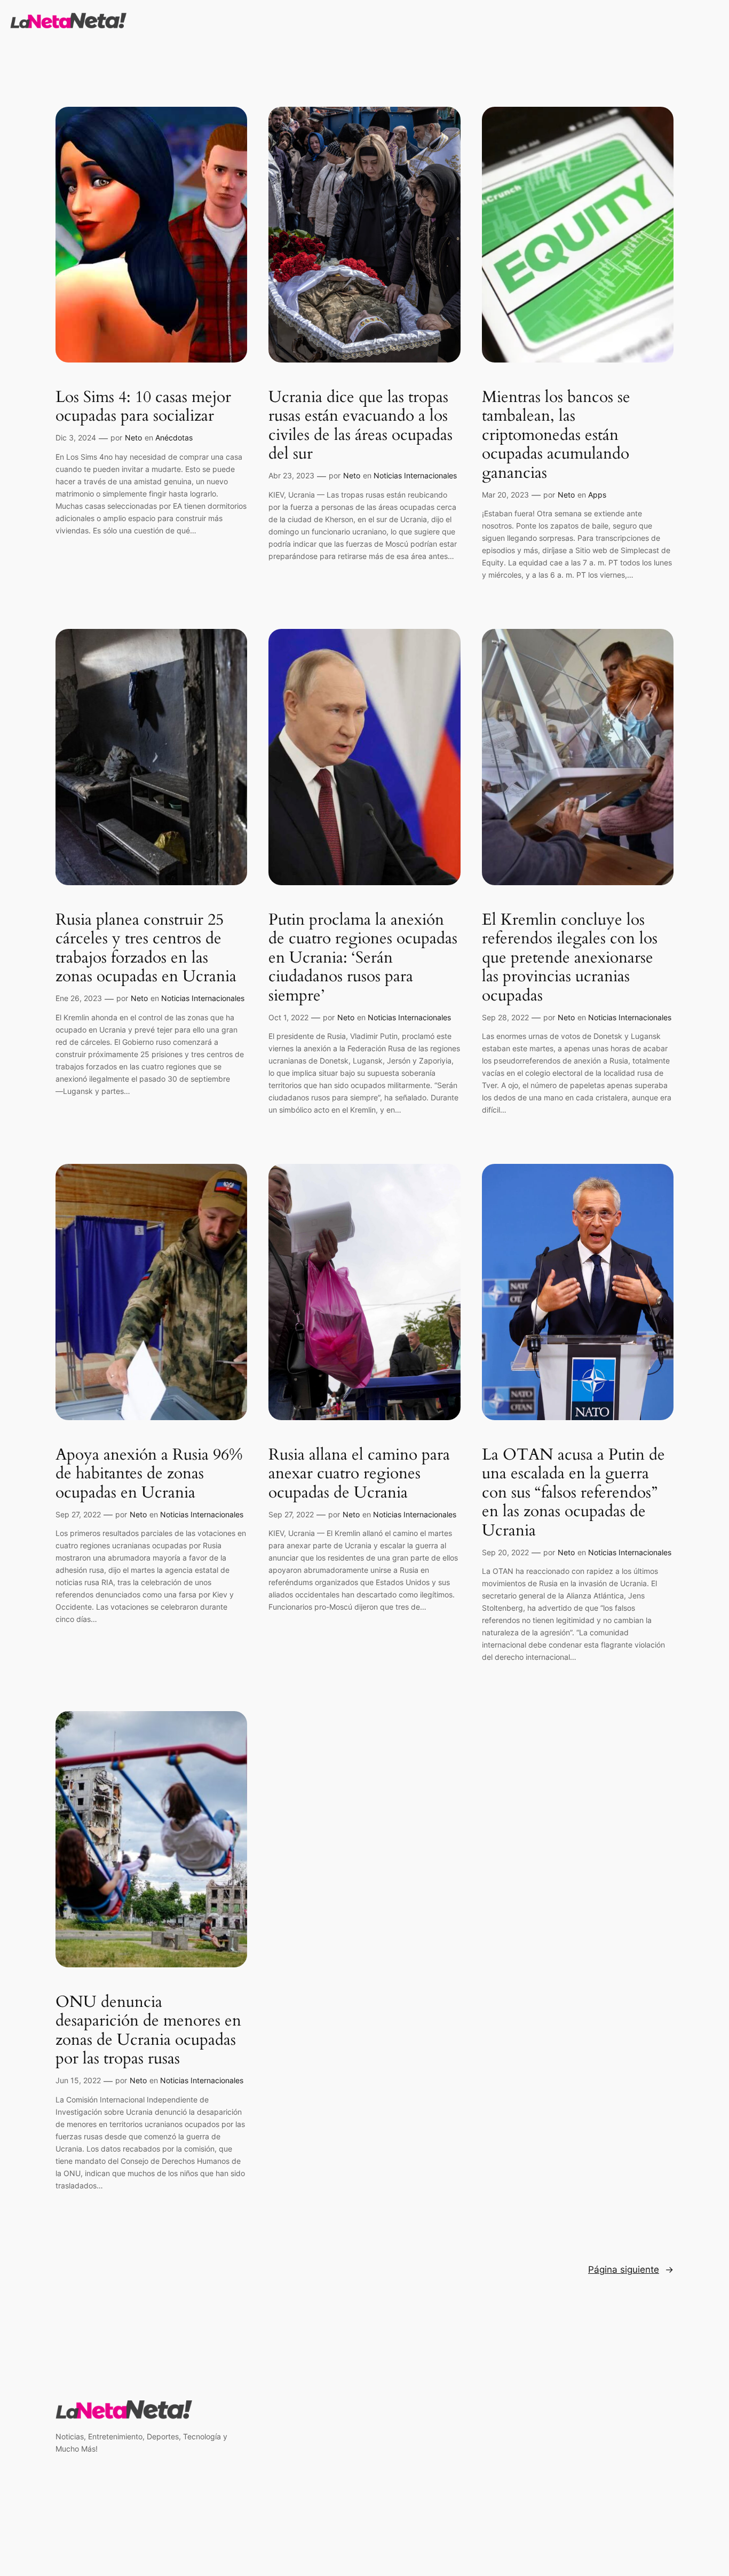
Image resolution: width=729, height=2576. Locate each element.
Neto (133, 438)
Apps (597, 495)
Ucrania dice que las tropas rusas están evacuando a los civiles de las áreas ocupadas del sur (360, 426)
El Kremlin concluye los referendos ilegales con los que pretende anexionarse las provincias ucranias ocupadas (570, 958)
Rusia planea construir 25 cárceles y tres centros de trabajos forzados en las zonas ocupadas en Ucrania (146, 949)
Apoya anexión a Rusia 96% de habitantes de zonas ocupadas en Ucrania (149, 1474)
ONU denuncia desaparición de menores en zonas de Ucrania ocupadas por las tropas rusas (148, 2031)
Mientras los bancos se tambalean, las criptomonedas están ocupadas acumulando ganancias (556, 436)
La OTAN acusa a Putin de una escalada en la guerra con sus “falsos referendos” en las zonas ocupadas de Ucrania (573, 1493)
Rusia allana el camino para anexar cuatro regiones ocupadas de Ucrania (359, 1474)
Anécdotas (174, 438)
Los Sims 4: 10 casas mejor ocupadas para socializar (143, 407)
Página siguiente (631, 2270)
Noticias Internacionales (415, 475)
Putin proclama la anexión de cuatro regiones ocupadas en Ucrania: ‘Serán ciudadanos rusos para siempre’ (363, 958)
